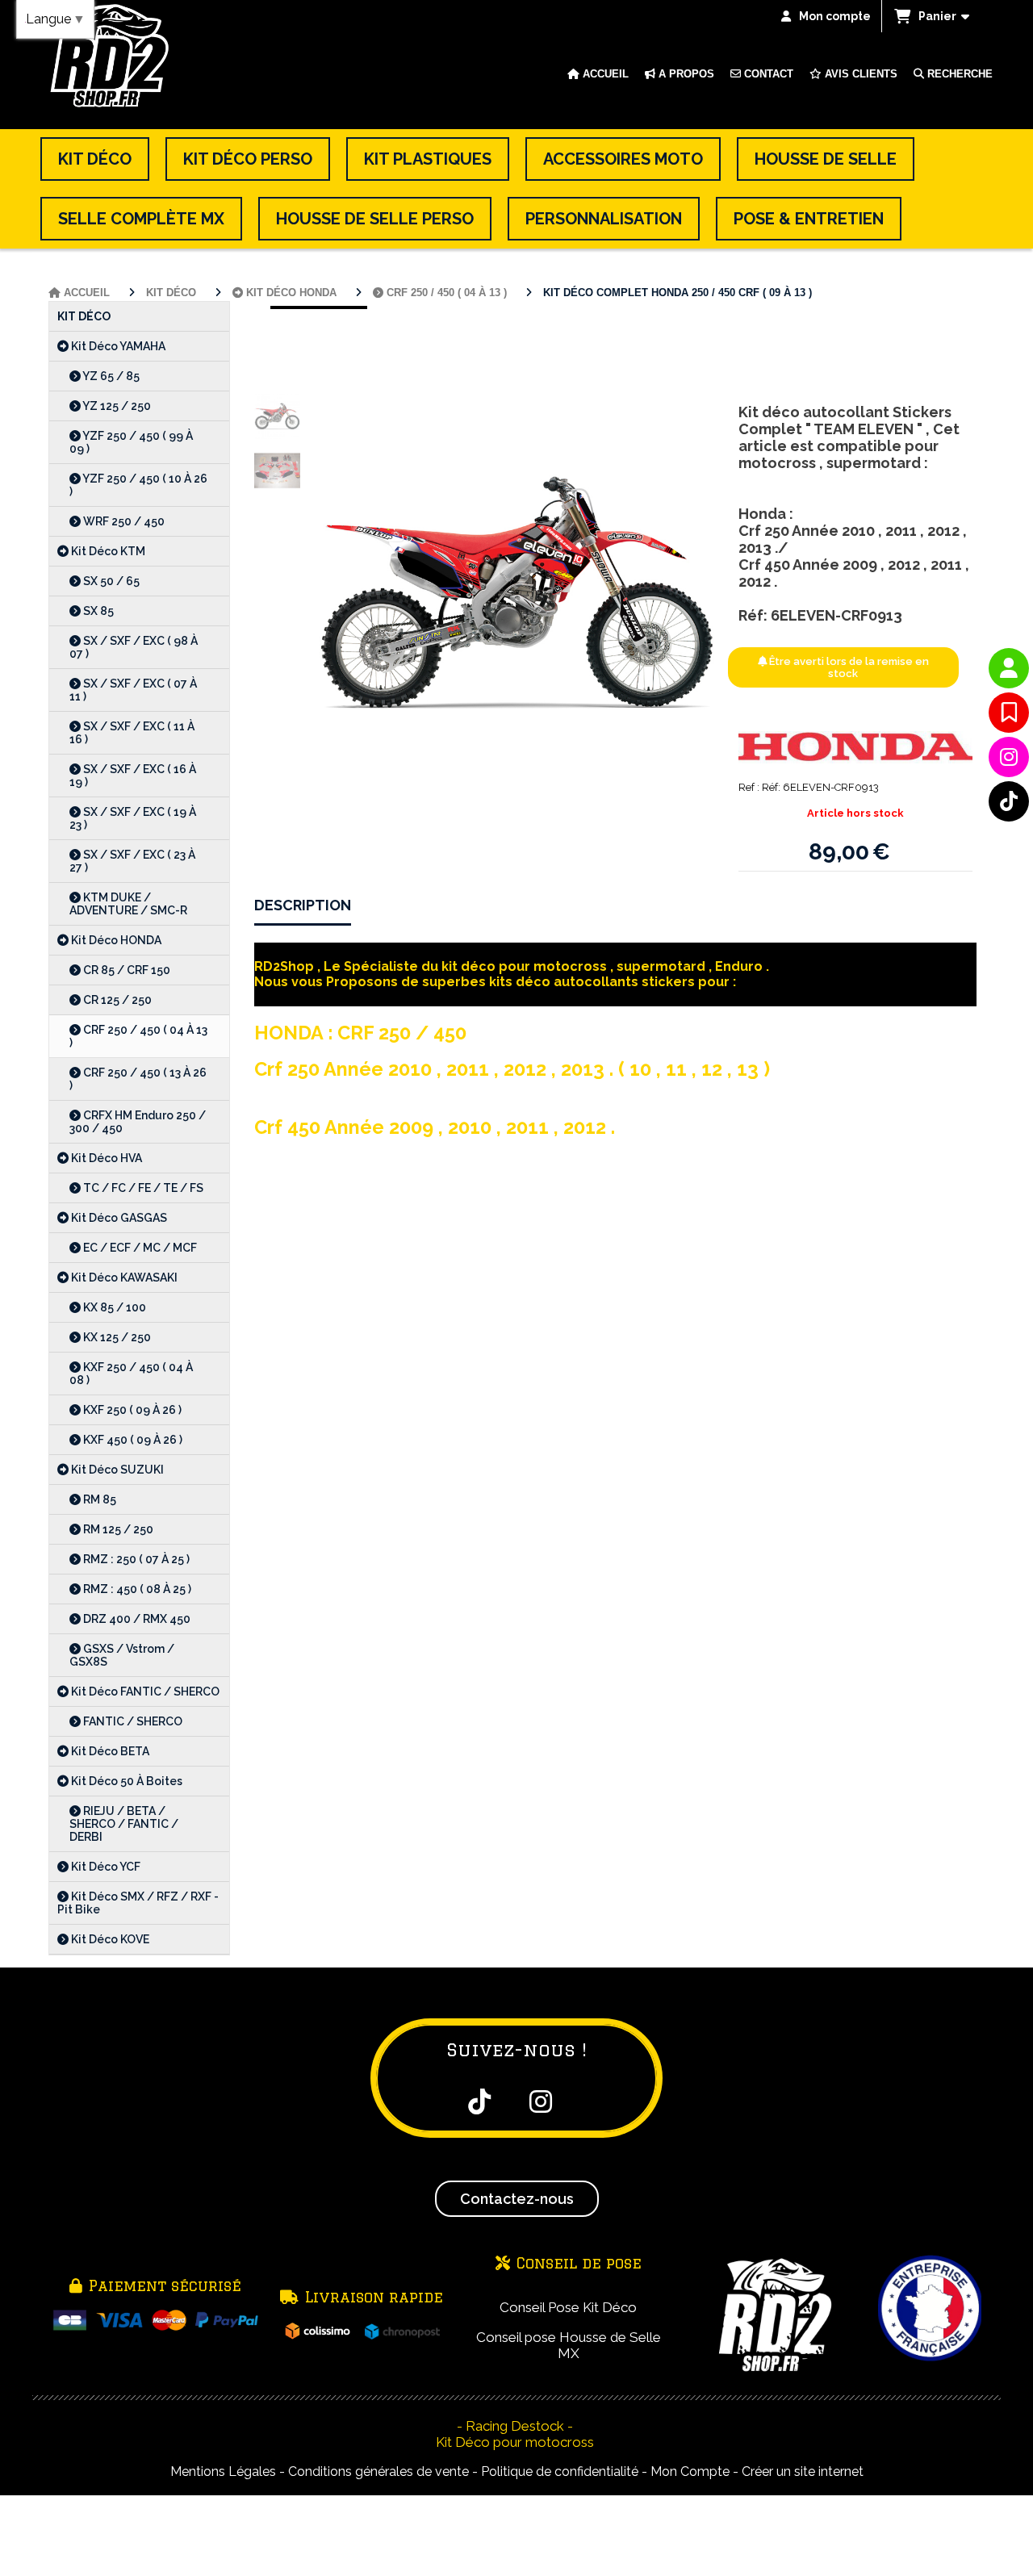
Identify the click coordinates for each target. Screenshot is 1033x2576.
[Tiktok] (1009, 801)
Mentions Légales (223, 2471)
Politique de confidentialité (560, 2471)
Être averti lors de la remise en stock (848, 667)
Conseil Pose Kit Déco (568, 2307)
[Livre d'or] (1009, 713)
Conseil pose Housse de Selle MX (569, 2345)
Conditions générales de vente (378, 2471)
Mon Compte (690, 2471)
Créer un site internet (803, 2471)
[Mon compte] (1009, 668)
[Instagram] (1009, 757)
